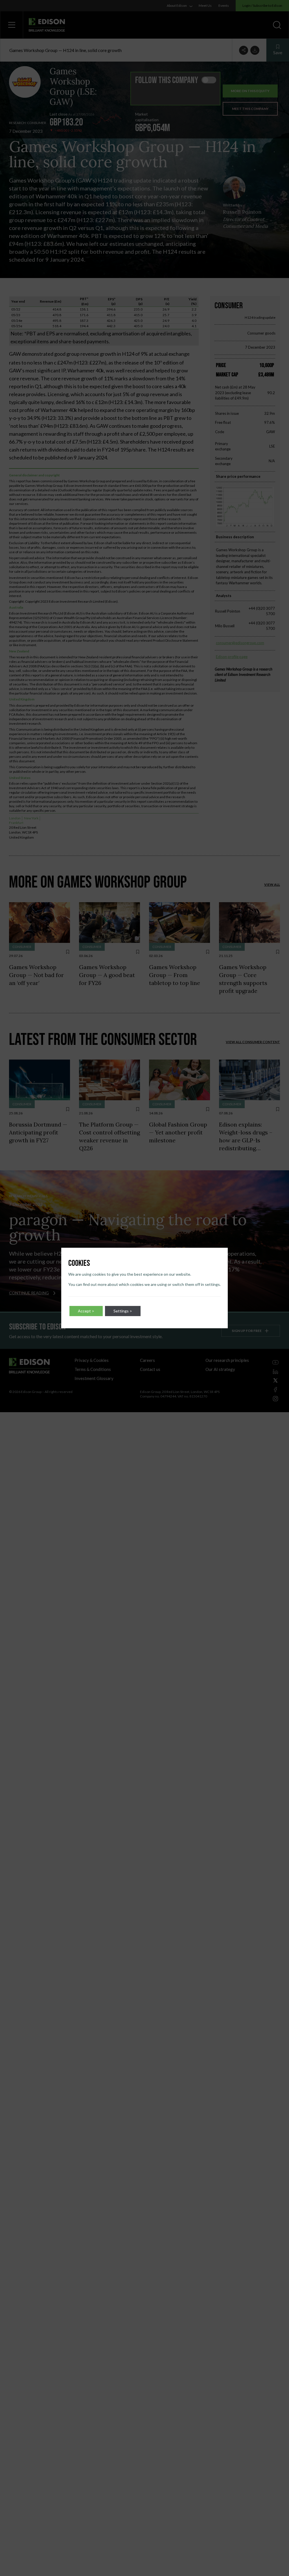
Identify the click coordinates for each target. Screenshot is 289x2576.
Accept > (86, 1311)
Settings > (123, 1311)
